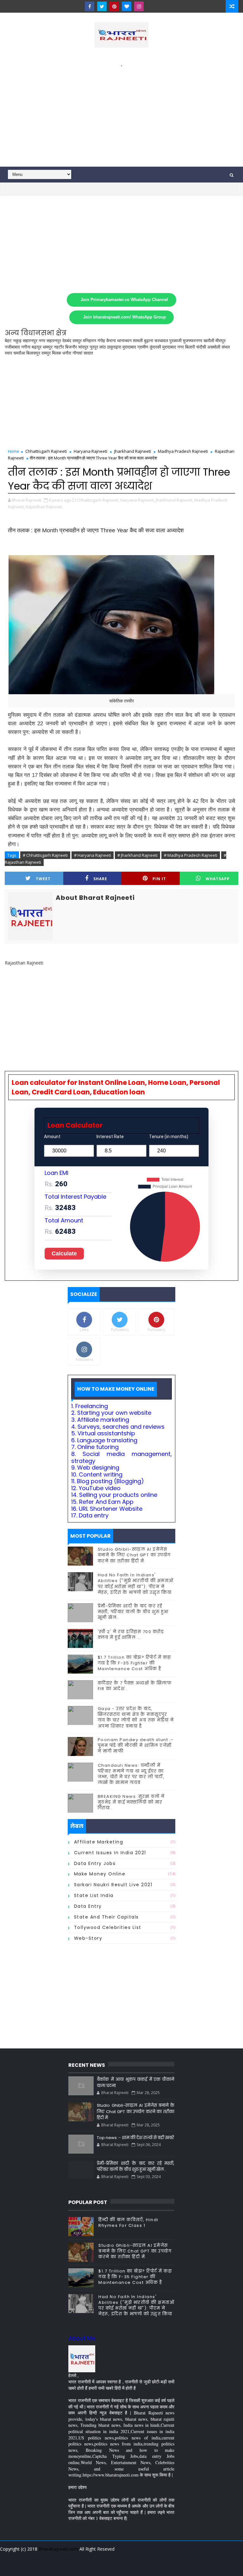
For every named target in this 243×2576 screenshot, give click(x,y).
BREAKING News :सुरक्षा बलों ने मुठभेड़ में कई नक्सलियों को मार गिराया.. (131, 1802)
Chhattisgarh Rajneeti (46, 451)
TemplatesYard (121, 2557)
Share (100, 879)
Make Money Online (100, 1874)
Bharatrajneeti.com (58, 2549)
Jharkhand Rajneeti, (174, 500)
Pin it (159, 879)
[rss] (137, 2566)
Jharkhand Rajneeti (133, 451)
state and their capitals (106, 1917)
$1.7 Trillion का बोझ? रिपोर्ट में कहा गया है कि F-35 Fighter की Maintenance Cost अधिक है (134, 1663)
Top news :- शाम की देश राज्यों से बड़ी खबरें (135, 2138)
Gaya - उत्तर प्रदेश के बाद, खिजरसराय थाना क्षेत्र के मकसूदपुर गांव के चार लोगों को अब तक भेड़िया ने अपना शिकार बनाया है (136, 1717)
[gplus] (93, 2566)
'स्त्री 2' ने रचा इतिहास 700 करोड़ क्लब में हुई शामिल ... (131, 1634)
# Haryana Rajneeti (93, 855)
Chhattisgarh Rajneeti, (98, 500)
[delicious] (171, 2566)
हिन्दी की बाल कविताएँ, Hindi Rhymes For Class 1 (128, 2223)
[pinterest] (114, 6)
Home (14, 451)
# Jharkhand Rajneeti (137, 855)
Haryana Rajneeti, (137, 500)
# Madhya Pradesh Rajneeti (191, 855)
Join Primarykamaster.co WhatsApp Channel (124, 300)
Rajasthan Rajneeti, (44, 507)
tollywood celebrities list (108, 1927)
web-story (88, 1938)
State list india (94, 1895)
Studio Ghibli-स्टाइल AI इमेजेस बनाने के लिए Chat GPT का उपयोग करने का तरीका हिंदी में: (134, 1555)
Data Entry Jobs (95, 1863)
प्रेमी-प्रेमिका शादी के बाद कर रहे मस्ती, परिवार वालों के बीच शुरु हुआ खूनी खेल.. (133, 1612)
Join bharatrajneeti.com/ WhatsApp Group (125, 317)
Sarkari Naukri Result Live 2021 (113, 1885)
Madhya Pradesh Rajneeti (183, 451)
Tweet (43, 879)
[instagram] (139, 6)
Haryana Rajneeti (90, 451)
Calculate (64, 1253)
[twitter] (102, 6)
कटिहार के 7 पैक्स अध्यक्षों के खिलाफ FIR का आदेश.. (135, 1686)
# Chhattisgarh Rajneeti (45, 855)
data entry (88, 1906)
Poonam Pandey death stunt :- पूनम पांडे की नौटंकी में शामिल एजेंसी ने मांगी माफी (136, 1745)
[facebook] (90, 6)
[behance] (148, 2566)
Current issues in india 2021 (110, 1853)
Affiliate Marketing (99, 1842)
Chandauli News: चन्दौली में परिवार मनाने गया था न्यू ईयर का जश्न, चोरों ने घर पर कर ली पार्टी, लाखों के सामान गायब (131, 1774)
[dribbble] (126, 2566)
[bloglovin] (127, 6)
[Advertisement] (121, 113)
